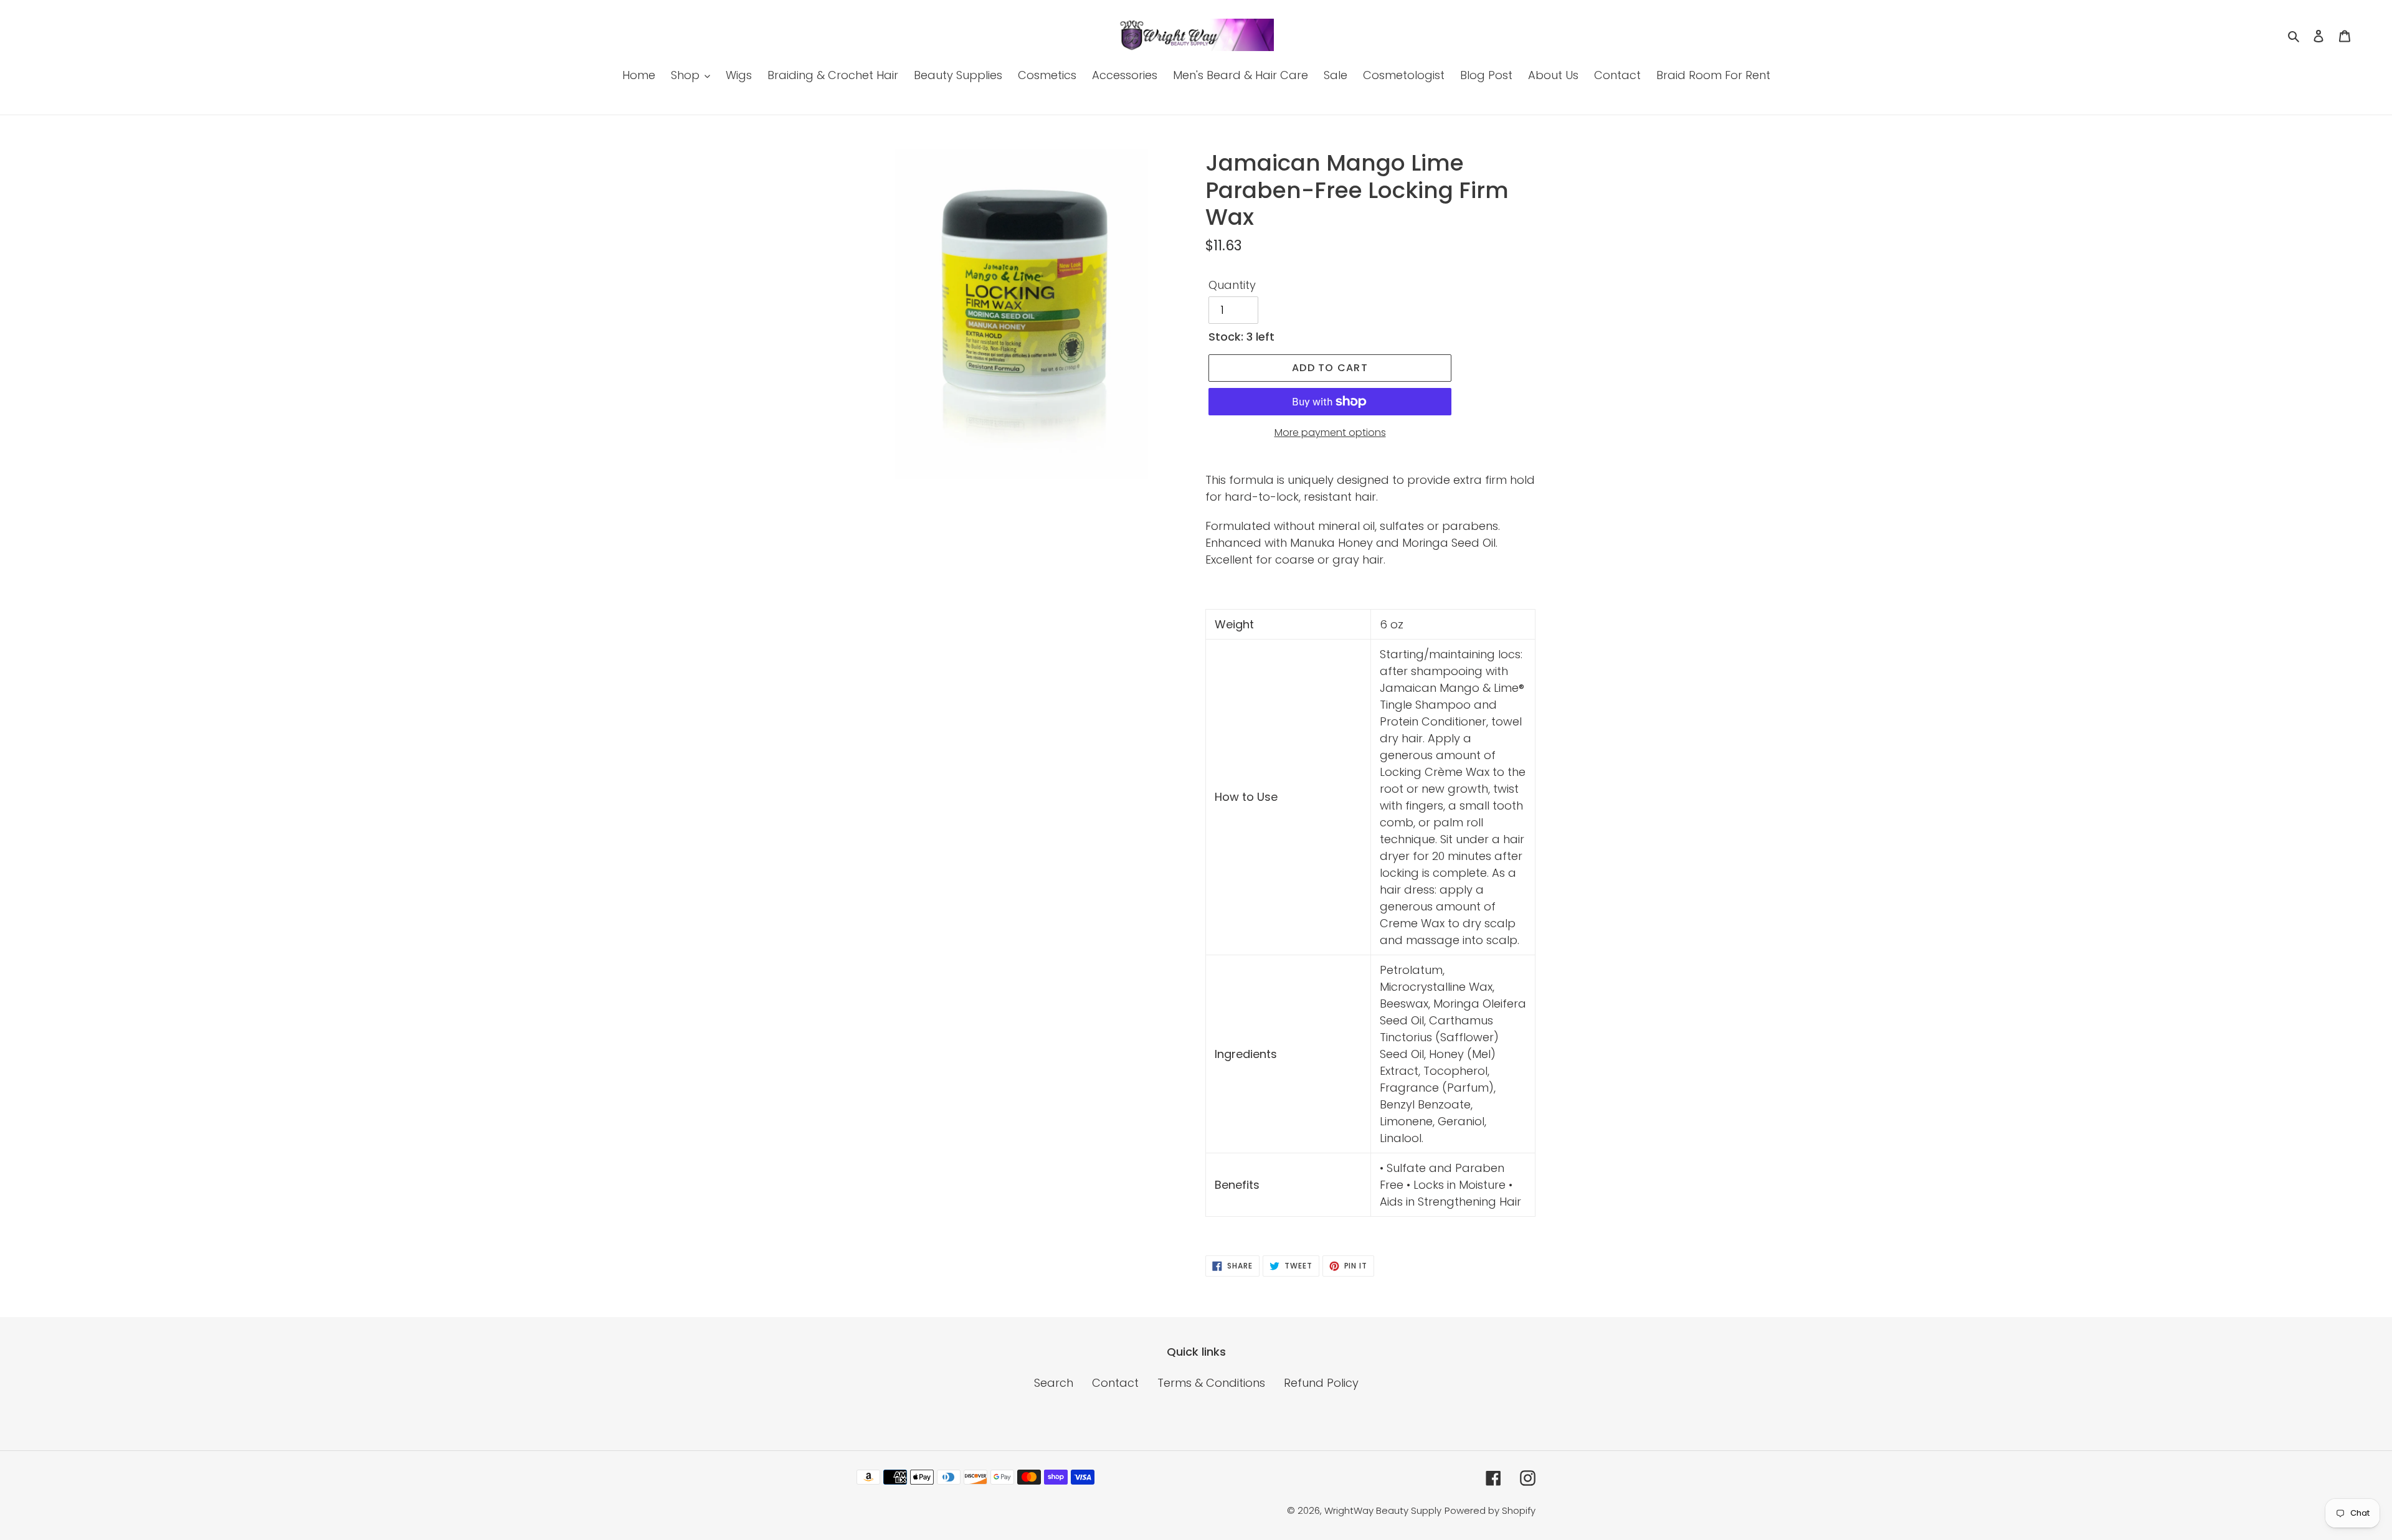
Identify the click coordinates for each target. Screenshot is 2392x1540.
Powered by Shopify (1490, 1510)
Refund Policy (1321, 1383)
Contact (1115, 1383)
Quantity (1232, 285)
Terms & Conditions (1211, 1383)
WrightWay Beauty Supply (1383, 1510)
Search (1054, 1383)
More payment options (1330, 432)
